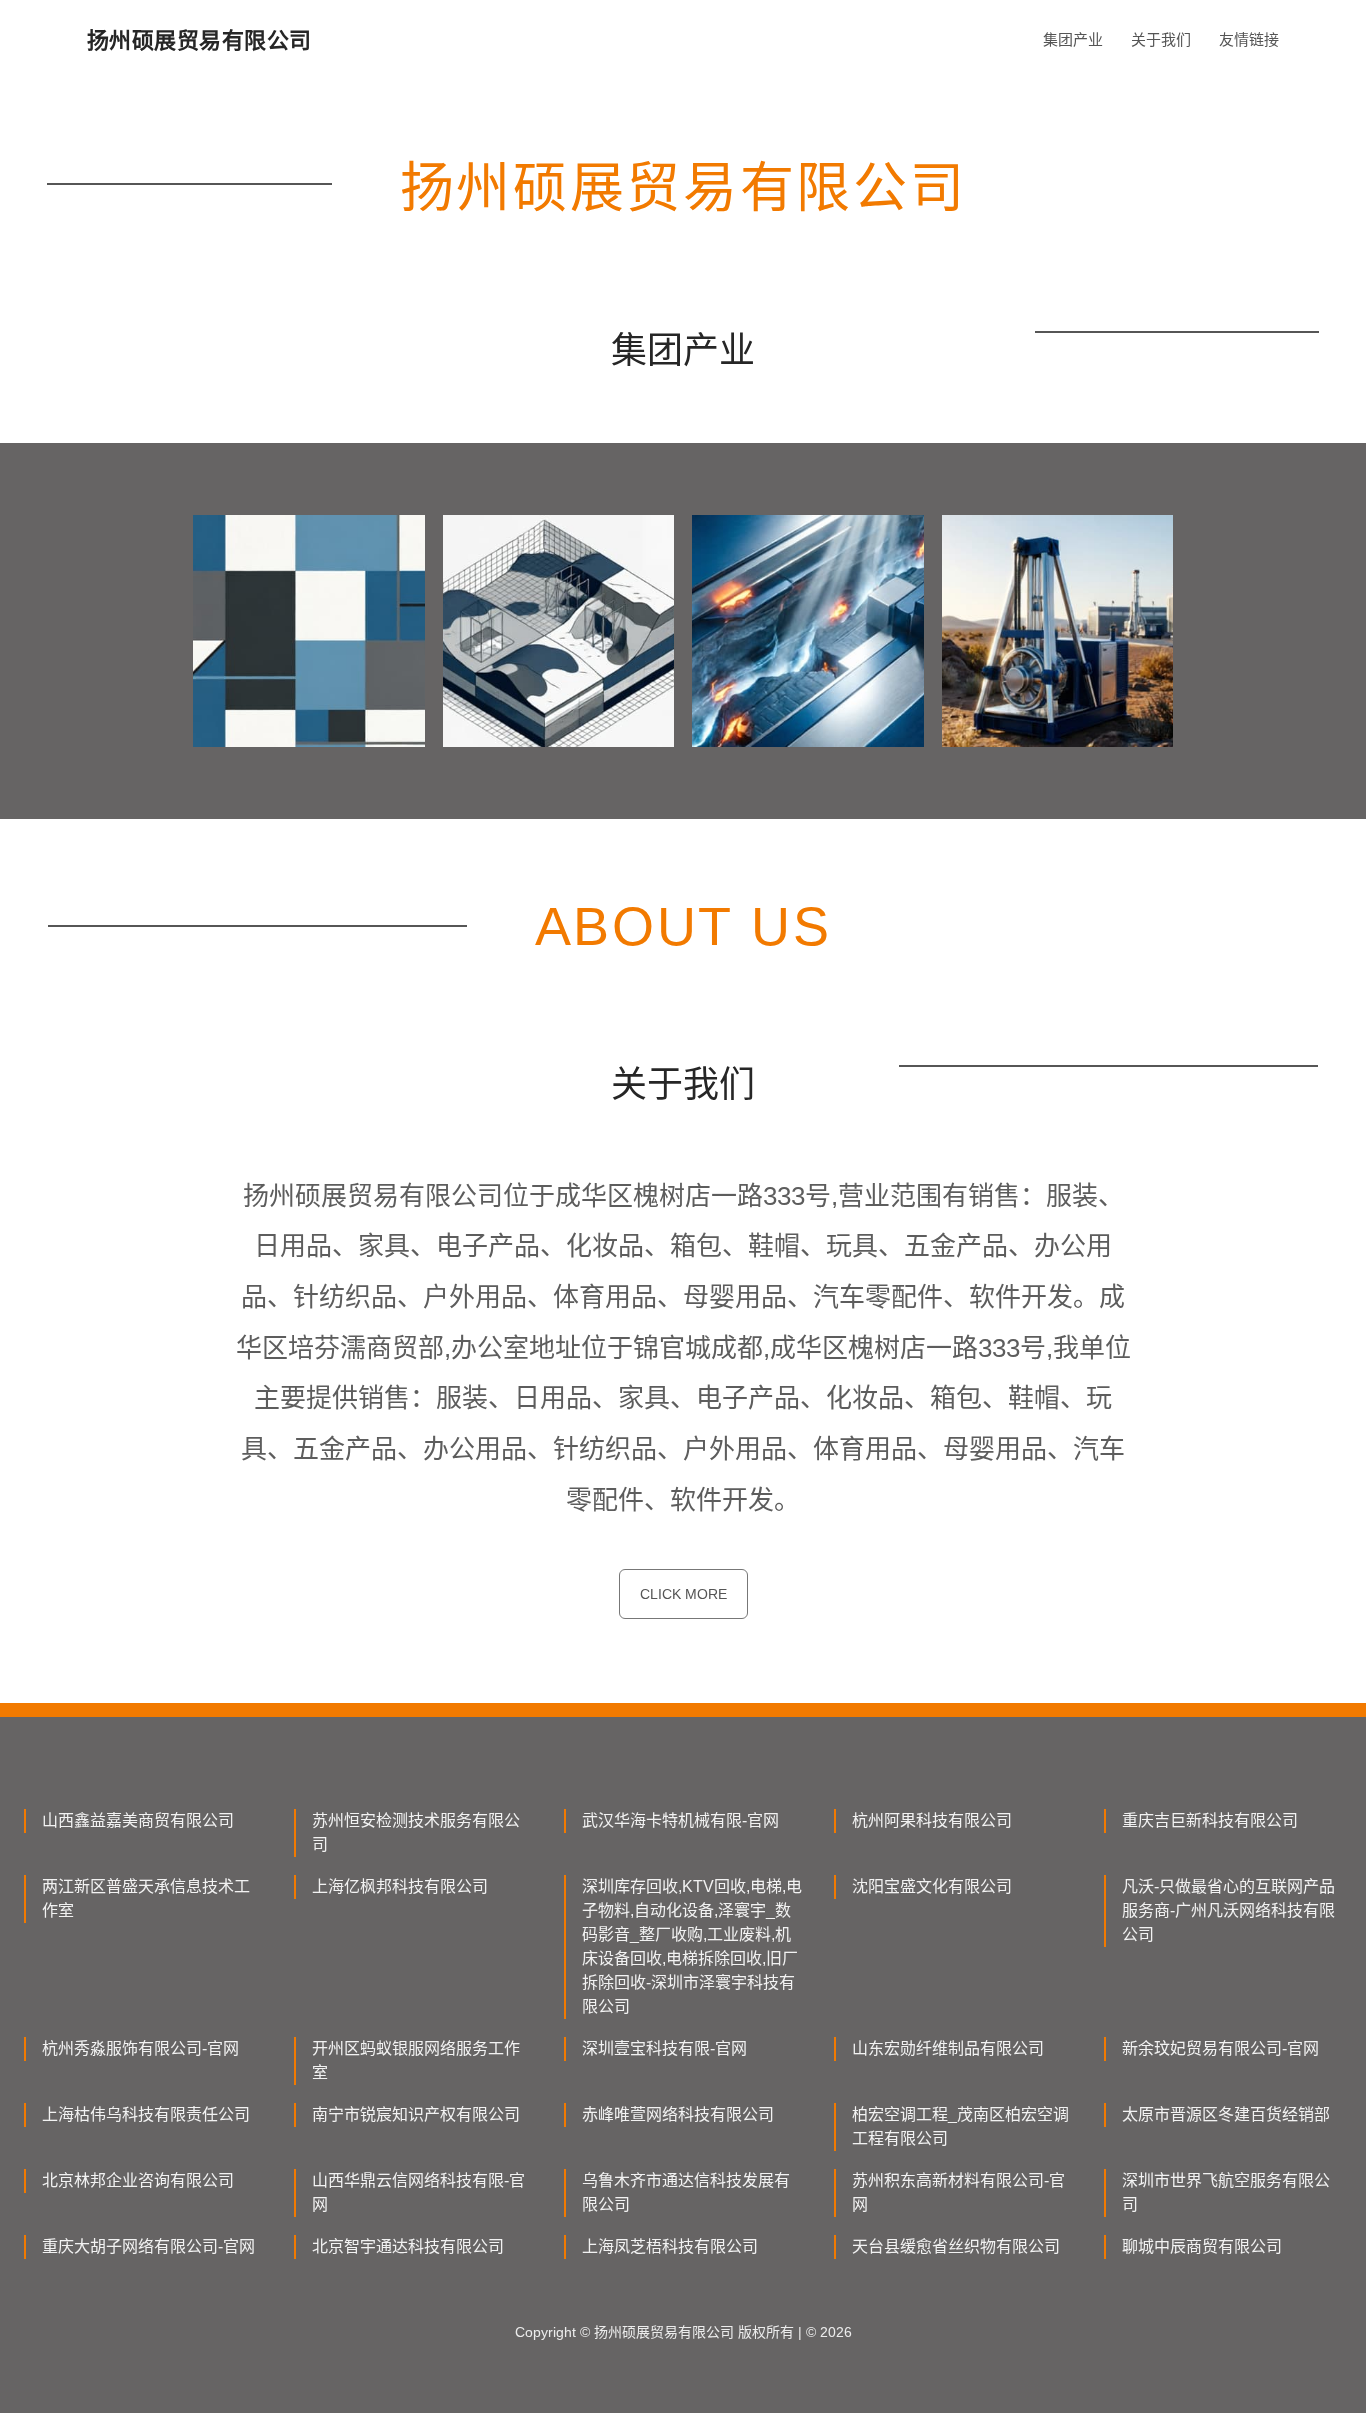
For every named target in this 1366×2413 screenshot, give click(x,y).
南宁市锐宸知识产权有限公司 (416, 2114)
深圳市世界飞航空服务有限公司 (1226, 2192)
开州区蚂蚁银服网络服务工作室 (416, 2060)
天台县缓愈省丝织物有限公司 (956, 2246)
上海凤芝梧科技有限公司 (670, 2246)
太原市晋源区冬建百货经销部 (1226, 2114)
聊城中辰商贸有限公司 (1202, 2246)
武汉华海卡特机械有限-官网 (680, 1820)
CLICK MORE (683, 1594)
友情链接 (1249, 39)
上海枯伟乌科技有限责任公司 (146, 2114)
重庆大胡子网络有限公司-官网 (148, 2246)
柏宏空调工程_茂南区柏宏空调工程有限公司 (960, 2126)
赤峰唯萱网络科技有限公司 (678, 2114)
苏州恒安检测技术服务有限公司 (416, 1832)
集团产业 (1073, 39)
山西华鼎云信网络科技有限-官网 (418, 2192)
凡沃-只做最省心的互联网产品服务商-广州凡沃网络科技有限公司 (1228, 1910)
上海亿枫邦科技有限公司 (400, 1886)
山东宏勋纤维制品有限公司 (948, 2048)
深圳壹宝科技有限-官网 (664, 2048)
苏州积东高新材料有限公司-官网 (958, 2192)
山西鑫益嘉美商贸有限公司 (138, 1820)
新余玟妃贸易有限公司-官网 (1220, 2048)
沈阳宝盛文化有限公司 (932, 1886)
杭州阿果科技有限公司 (932, 1820)
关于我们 (1161, 39)
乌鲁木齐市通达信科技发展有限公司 (686, 2192)
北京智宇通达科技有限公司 (408, 2246)
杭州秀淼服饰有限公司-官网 (140, 2048)
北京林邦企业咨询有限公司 (138, 2180)
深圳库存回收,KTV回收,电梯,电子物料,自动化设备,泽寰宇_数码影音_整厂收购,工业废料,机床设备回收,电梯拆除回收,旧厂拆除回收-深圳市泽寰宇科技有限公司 (692, 1946)
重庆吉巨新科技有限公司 (1210, 1820)
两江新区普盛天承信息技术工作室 (146, 1898)
